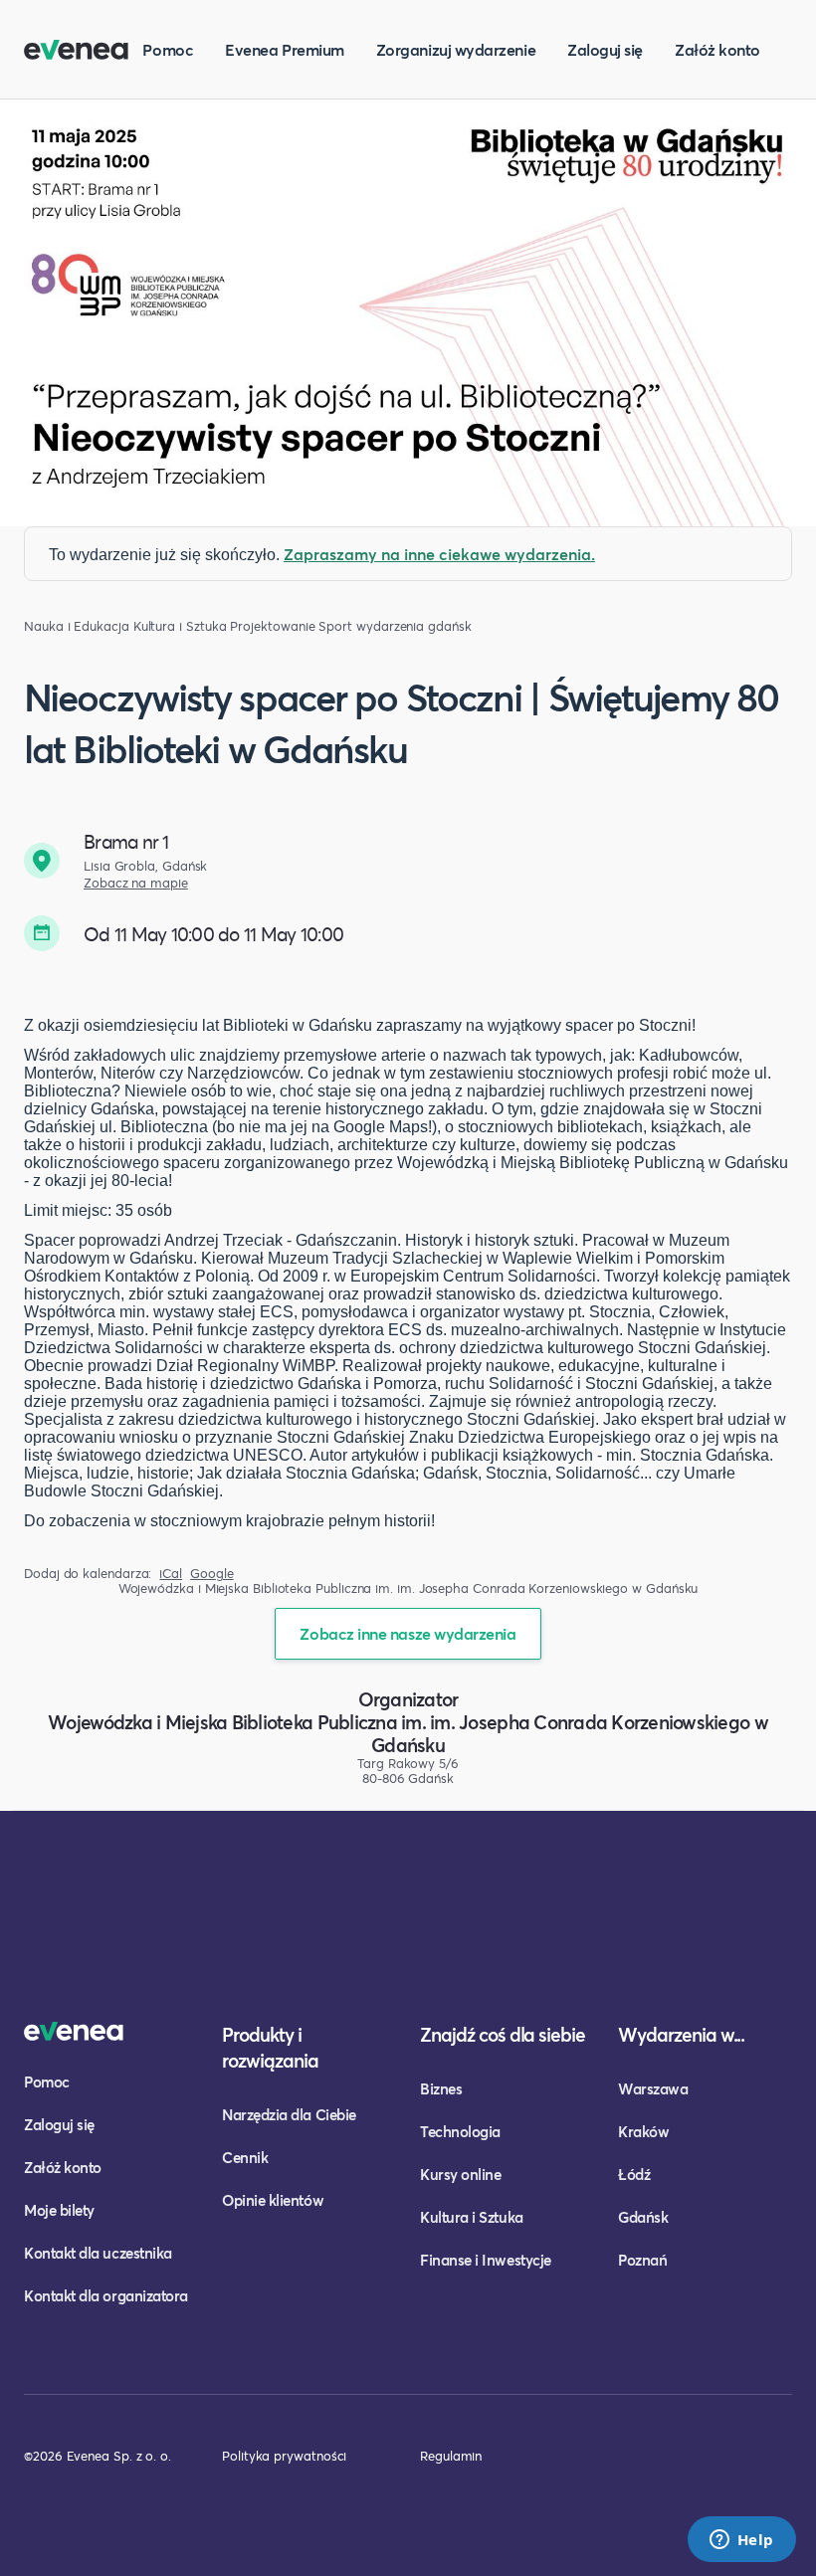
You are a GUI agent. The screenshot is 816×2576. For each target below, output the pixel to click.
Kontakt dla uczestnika (98, 2253)
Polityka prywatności (284, 2456)
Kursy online (460, 2174)
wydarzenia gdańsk (414, 626)
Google (212, 1574)
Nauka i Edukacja (77, 626)
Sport (335, 626)
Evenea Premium (285, 49)
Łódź (634, 2174)
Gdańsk (643, 2217)
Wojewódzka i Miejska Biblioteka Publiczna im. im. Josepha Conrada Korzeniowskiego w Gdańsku (408, 1733)
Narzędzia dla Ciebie (289, 2114)
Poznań (642, 2260)
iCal (171, 1574)
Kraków (643, 2131)
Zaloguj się (605, 49)
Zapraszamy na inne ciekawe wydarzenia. (439, 554)
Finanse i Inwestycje (486, 2260)
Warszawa (653, 2088)
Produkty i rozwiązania (270, 2047)
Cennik (245, 2157)
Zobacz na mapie (136, 883)
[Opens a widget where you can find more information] (741, 2541)
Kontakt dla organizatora (106, 2295)
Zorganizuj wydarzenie (456, 49)
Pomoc (168, 49)
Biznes (441, 2088)
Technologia (460, 2131)
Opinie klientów (273, 2200)
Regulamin (451, 2456)
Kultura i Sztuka (180, 626)
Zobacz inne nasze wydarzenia (408, 1633)
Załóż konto (717, 49)
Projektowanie (272, 626)
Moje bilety (59, 2210)
